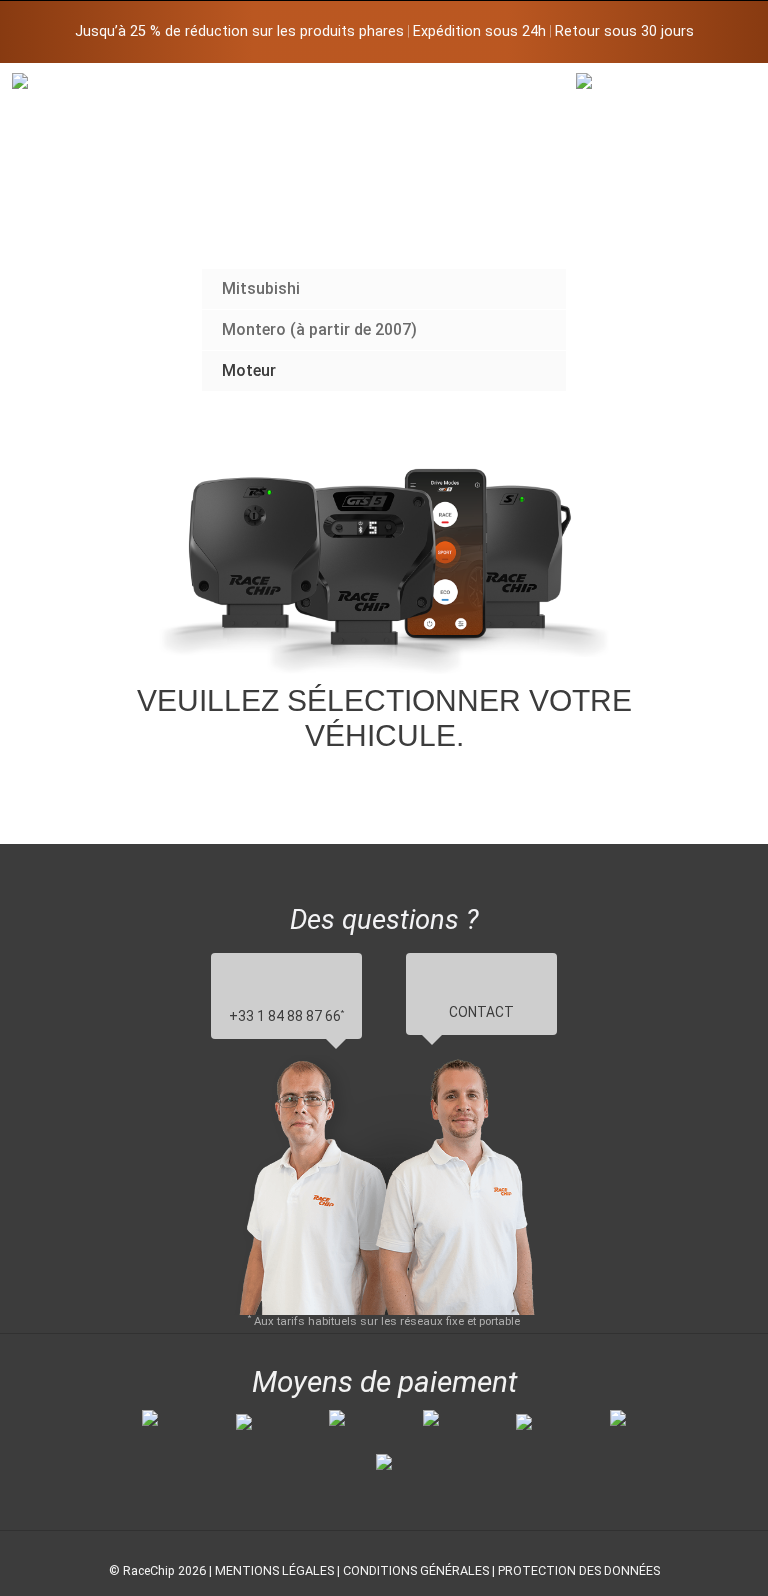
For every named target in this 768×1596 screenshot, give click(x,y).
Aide (206, 415)
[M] (720, 87)
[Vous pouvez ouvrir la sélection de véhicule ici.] (624, 235)
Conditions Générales (416, 1570)
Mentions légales (274, 1570)
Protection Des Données (579, 1570)
